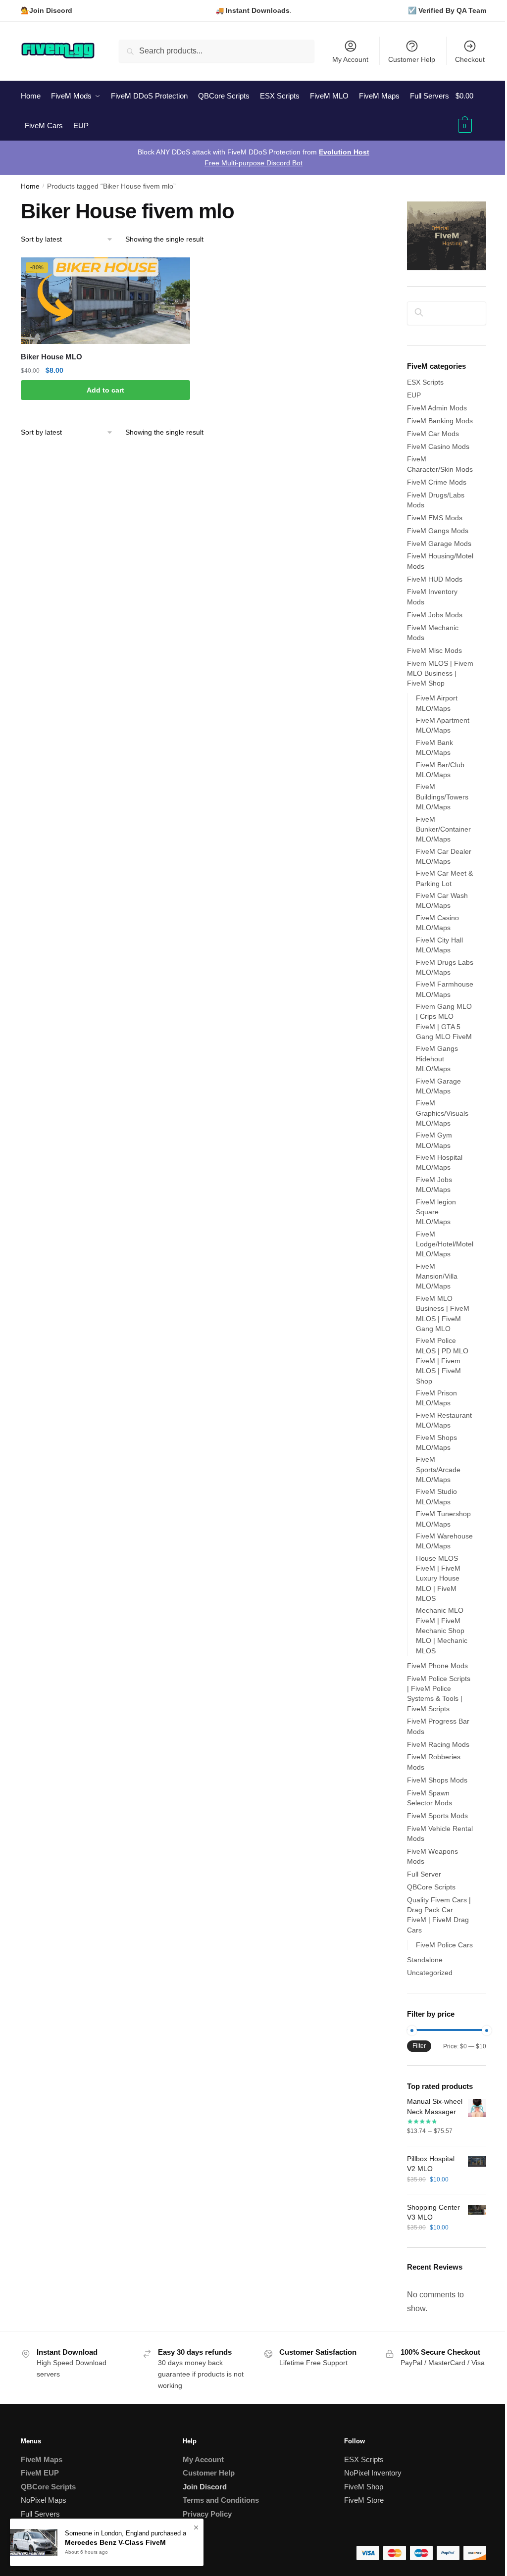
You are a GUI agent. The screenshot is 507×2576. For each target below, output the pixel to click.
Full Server (424, 1874)
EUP (414, 395)
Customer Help (412, 59)
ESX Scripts (425, 382)
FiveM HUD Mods (435, 579)
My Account (350, 59)
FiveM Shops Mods (437, 1780)
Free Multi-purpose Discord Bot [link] (253, 163)
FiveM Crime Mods (437, 482)
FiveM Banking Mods (440, 421)
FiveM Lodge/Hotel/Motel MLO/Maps (445, 1244)
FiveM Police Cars (444, 1945)
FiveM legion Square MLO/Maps (436, 1212)
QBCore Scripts (431, 1887)
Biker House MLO (51, 357)
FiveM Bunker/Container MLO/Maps (443, 829)
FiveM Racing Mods (438, 1744)
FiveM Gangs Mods (438, 531)
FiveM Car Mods (433, 434)
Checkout (470, 59)
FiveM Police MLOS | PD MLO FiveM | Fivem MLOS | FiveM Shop (442, 1361)
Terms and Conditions (221, 2500)
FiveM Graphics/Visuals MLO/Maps (442, 1113)
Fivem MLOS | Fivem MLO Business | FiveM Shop (440, 673)
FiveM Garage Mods (439, 544)
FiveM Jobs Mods (435, 615)
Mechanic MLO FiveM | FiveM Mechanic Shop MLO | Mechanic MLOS (442, 1630)
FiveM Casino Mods (438, 446)
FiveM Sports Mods (437, 1816)
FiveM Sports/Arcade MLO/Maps (438, 1469)
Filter (419, 2046)
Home (30, 186)
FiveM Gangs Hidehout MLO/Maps (437, 1059)
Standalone (425, 1960)
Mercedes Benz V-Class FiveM (115, 2542)
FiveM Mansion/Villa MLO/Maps (437, 1276)
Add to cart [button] (105, 390)
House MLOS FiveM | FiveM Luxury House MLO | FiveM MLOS (438, 1578)
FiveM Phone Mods (437, 1666)
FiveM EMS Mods (435, 518)
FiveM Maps (42, 2459)
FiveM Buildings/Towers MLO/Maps (442, 797)
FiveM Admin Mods (437, 408)
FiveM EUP (40, 2473)
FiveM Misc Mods (434, 650)
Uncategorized (430, 1973)
